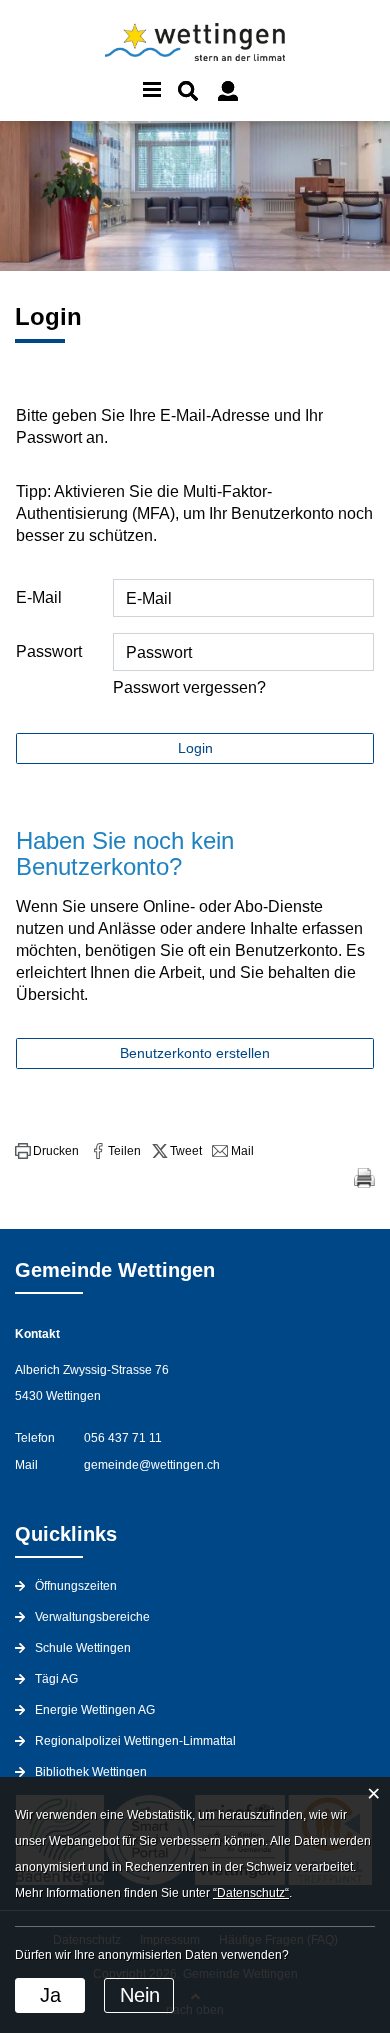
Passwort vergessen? (189, 687)
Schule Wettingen (83, 1648)
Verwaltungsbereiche (92, 1617)
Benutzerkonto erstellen (195, 1053)
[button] (47, 1151)
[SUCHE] (188, 91)
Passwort (49, 651)
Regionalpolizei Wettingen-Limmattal (135, 1741)
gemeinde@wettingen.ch (152, 1465)
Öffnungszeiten (76, 1586)
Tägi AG (56, 1679)
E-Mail (39, 597)
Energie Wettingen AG (95, 1710)
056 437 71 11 (123, 1438)
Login (195, 748)
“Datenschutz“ (251, 1893)
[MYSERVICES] (228, 91)
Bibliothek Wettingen (91, 1772)
